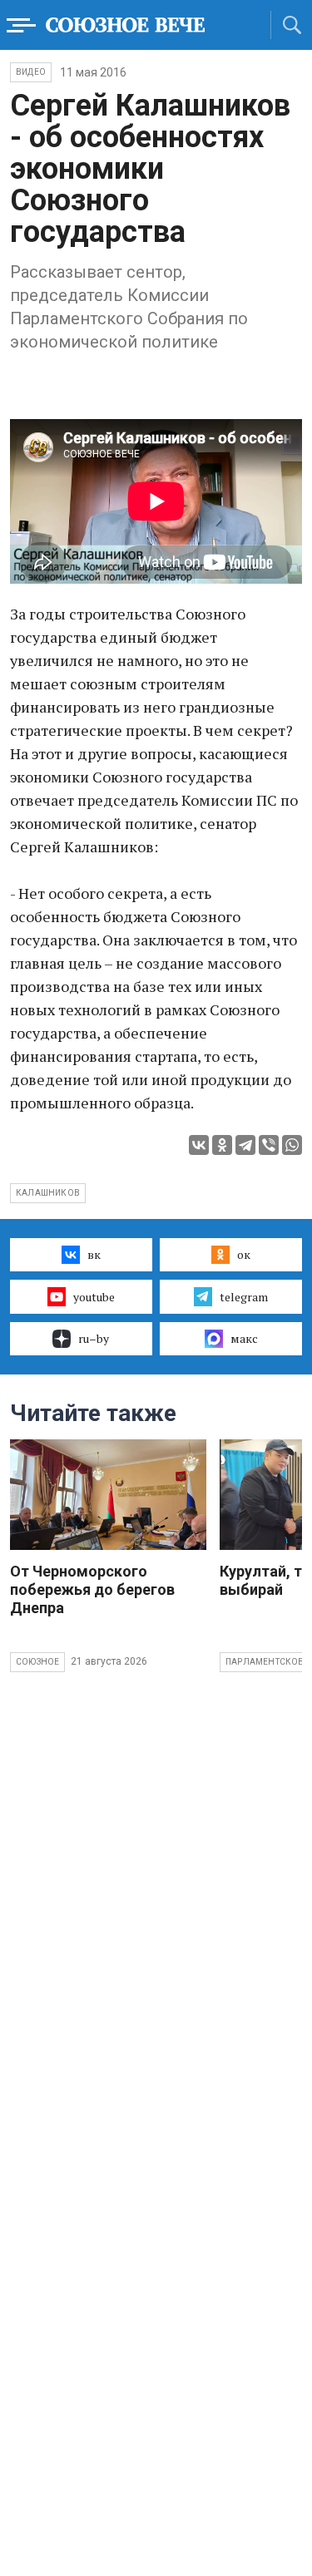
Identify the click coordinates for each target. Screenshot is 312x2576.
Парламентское (265, 1662)
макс (244, 1338)
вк (94, 1254)
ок (244, 1254)
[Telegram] (245, 1145)
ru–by (94, 1338)
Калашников (48, 1193)
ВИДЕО (31, 72)
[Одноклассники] (222, 1145)
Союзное (37, 1662)
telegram (244, 1297)
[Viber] (269, 1145)
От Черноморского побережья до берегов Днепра (92, 1589)
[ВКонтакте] (199, 1145)
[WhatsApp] (292, 1145)
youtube (94, 1297)
